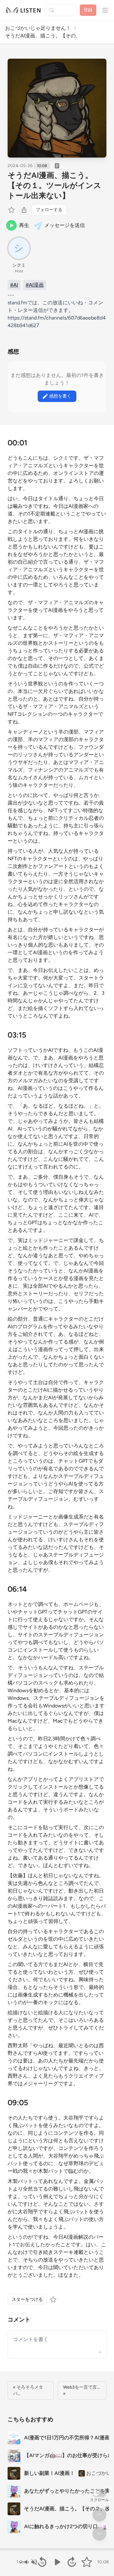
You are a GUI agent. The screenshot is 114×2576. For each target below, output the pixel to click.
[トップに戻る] (99, 2515)
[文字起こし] (57, 166)
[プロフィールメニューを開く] (105, 10)
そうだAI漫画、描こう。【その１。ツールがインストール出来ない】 (54, 185)
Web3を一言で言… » (81, 2390)
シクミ (19, 265)
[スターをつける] (12, 210)
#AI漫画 (35, 285)
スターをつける (27, 2299)
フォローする (49, 210)
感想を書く (60, 396)
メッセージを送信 (65, 225)
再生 (24, 225)
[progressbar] (57, 2549)
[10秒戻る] (42, 2562)
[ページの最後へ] (99, 2534)
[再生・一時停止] (57, 2562)
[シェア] (24, 210)
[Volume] (30, 2562)
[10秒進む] (72, 2562)
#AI (14, 285)
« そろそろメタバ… (28, 2390)
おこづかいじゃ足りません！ (38, 28)
